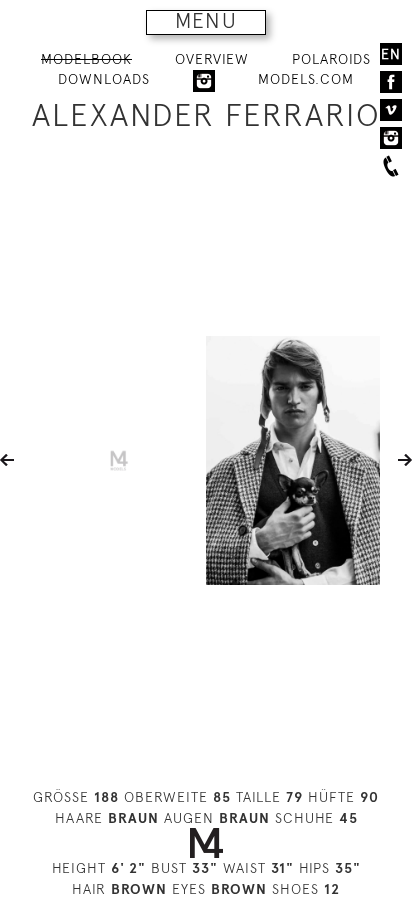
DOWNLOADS (104, 79)
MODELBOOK (86, 59)
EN (391, 54)
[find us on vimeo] (391, 110)
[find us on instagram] (391, 138)
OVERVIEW (212, 59)
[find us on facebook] (391, 82)
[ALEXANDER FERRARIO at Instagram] (204, 80)
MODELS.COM (306, 79)
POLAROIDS (331, 59)
